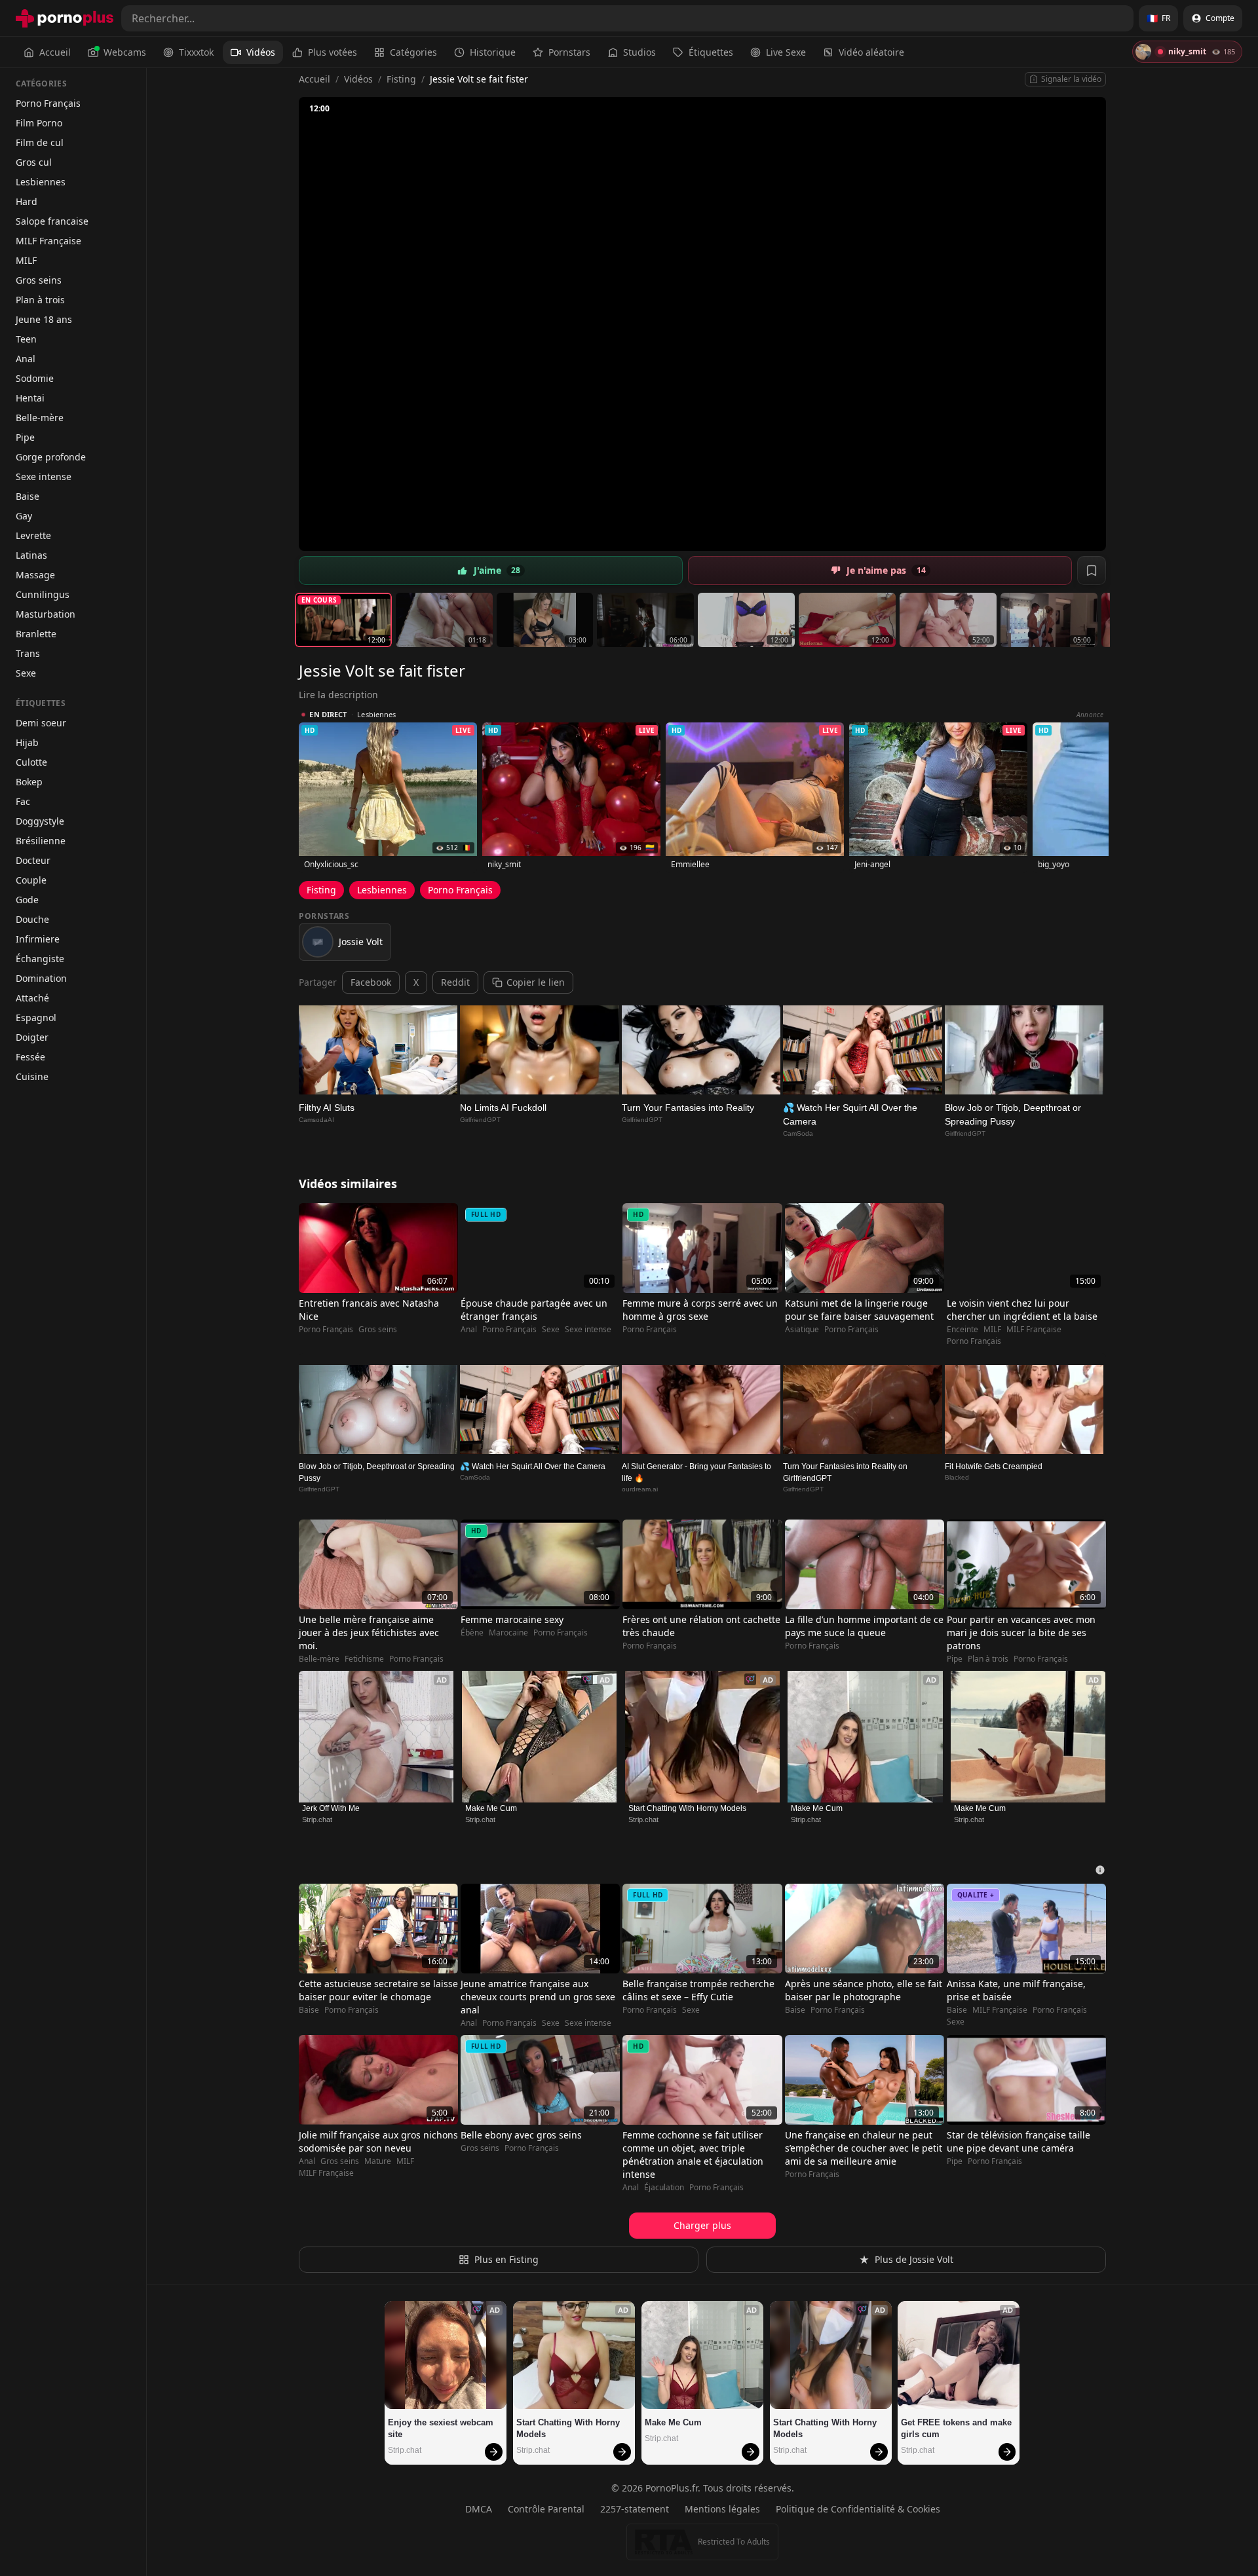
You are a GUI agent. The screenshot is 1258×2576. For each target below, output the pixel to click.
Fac (23, 801)
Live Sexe (786, 52)
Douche (32, 919)
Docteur (33, 860)
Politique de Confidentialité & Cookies (858, 2509)
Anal (26, 359)
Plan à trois (40, 300)
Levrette (33, 535)
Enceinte (963, 1330)
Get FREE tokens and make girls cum (958, 2428)
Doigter (32, 1037)
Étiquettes (711, 52)
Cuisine (32, 1076)
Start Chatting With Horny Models (687, 1808)
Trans (28, 653)
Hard (27, 201)
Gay (24, 516)
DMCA (479, 2509)
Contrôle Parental (546, 2509)
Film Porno (39, 123)
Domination (41, 978)
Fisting (401, 79)
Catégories (413, 52)
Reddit (455, 982)
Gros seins (39, 280)
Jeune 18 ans (44, 319)
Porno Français (48, 103)
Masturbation (46, 614)
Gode (27, 900)
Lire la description (338, 695)
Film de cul (40, 142)
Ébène (472, 1633)
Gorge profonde (51, 457)
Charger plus (702, 2225)
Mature (378, 2161)
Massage (35, 575)
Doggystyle (40, 821)
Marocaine (508, 1633)
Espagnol (36, 1017)
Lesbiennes (41, 182)
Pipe (25, 437)
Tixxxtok (196, 52)
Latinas (31, 555)
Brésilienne (41, 841)
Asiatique (802, 1330)
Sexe (26, 673)
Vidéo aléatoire (871, 52)
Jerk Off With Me (331, 1808)
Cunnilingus (43, 594)
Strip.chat (317, 1820)
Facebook (371, 982)
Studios (639, 52)
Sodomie (35, 378)
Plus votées (333, 52)
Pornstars (569, 52)
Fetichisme (364, 1659)
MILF (26, 260)
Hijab (27, 742)
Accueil (55, 52)
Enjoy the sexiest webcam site (442, 2428)
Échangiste (40, 959)
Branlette (36, 634)
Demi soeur (41, 723)
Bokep (29, 782)
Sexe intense (44, 476)
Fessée (30, 1057)
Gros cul (34, 162)
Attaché (32, 998)
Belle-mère (40, 418)
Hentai (30, 398)
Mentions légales (722, 2509)
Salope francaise (52, 221)
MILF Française (48, 241)
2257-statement (635, 2509)
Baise (28, 496)
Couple (31, 880)
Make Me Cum (491, 1808)
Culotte (31, 762)
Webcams (125, 52)
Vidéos (261, 52)
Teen (26, 339)
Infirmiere (38, 939)
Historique (493, 52)
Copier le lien (536, 982)
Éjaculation (664, 2188)
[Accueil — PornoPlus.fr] (65, 18)
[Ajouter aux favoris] (1092, 570)
